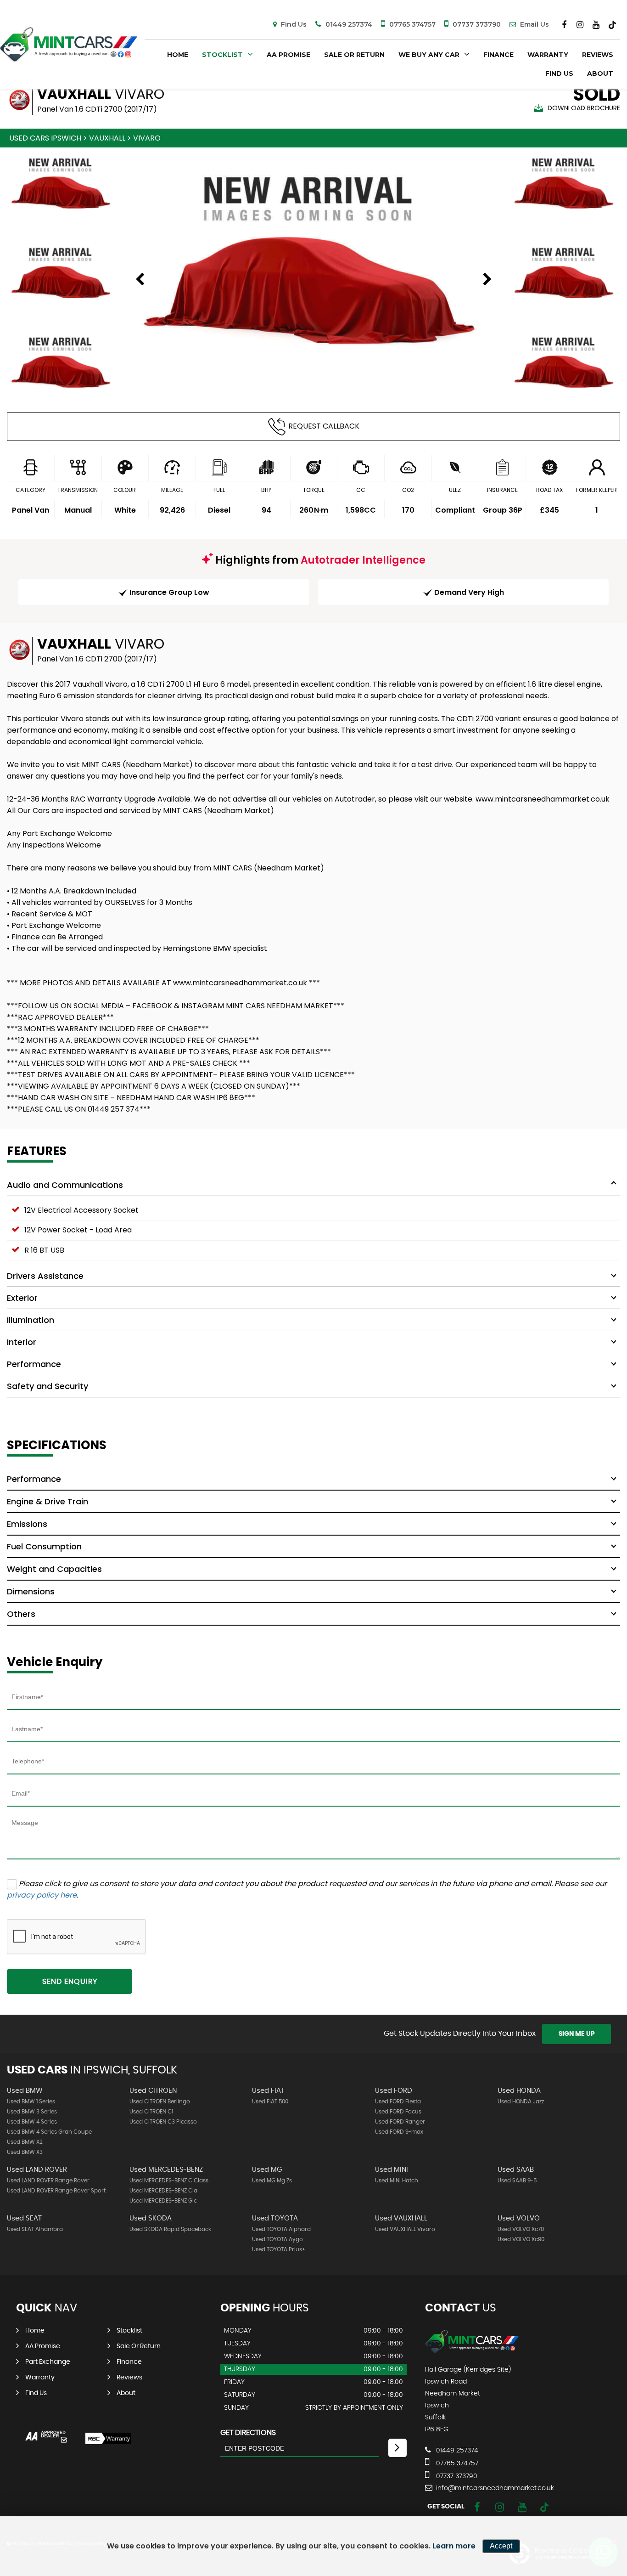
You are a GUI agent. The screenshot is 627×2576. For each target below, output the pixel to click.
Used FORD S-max (399, 2132)
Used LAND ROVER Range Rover (48, 2181)
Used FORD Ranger (400, 2122)
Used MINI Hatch (397, 2181)
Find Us (293, 24)
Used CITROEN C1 (151, 2112)
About (600, 73)
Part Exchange (48, 2362)
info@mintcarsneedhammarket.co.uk (494, 2488)
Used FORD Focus (398, 2112)
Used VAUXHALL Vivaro (405, 2229)
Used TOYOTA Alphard (281, 2229)
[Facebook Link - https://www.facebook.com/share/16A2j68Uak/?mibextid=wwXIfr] (564, 25)
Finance (498, 55)
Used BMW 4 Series (32, 2122)
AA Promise (288, 55)
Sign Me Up (577, 2034)
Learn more (454, 2546)
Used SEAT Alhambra (35, 2229)
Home (178, 55)
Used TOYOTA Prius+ (279, 2249)
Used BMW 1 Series (31, 2101)
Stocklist (222, 55)
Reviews (598, 55)
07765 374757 (411, 24)
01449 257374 (348, 24)
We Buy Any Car (429, 55)
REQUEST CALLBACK (324, 426)
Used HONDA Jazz (521, 2101)
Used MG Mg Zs (272, 2181)
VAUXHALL (107, 138)
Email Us (534, 24)
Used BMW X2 (25, 2142)
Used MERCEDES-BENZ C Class (169, 2181)
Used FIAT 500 (270, 2101)
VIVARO (147, 138)
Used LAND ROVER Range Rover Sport (56, 2191)
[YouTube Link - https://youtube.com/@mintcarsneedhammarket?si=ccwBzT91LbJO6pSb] (596, 25)
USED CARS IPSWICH (45, 138)
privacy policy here (42, 1895)
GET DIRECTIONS (248, 2433)
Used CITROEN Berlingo (160, 2101)
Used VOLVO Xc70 (521, 2229)
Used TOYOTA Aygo (277, 2239)
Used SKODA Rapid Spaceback (170, 2229)
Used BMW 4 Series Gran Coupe (49, 2132)
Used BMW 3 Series (32, 2112)
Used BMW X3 (25, 2152)
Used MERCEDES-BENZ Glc (163, 2201)
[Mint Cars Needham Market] (472, 2351)
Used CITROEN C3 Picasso (163, 2122)
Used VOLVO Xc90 (521, 2239)
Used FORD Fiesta (398, 2101)
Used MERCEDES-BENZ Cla (163, 2191)
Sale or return (354, 55)
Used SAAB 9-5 (517, 2181)
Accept (501, 2546)
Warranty (548, 55)
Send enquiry (70, 1982)
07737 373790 (476, 24)
